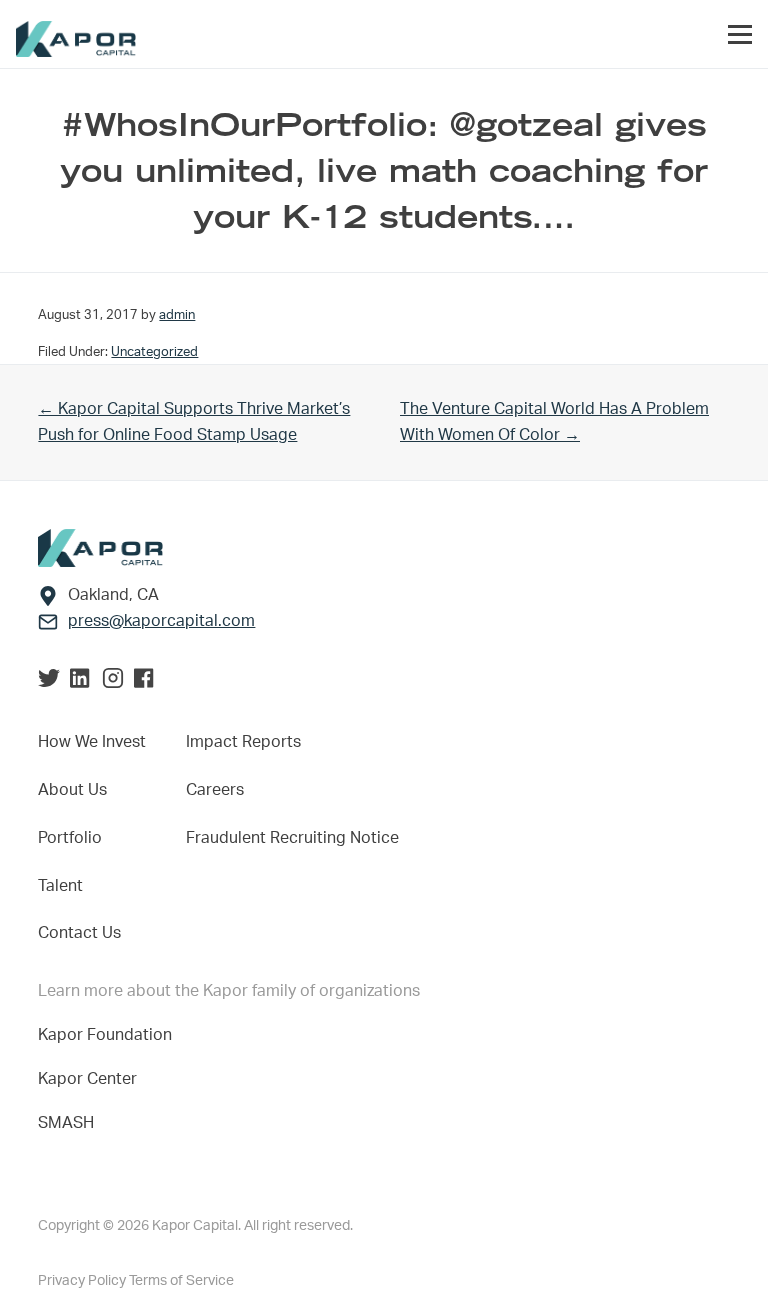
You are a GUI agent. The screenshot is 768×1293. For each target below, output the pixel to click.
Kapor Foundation (109, 1035)
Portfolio (70, 838)
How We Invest (92, 742)
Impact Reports (243, 742)
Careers (215, 790)
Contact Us (79, 933)
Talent (60, 886)
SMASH (66, 1123)
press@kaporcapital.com (161, 621)
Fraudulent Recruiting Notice (292, 838)
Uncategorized (154, 352)
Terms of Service (181, 1281)
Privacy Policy (83, 1281)
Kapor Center (91, 1079)
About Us (72, 790)
